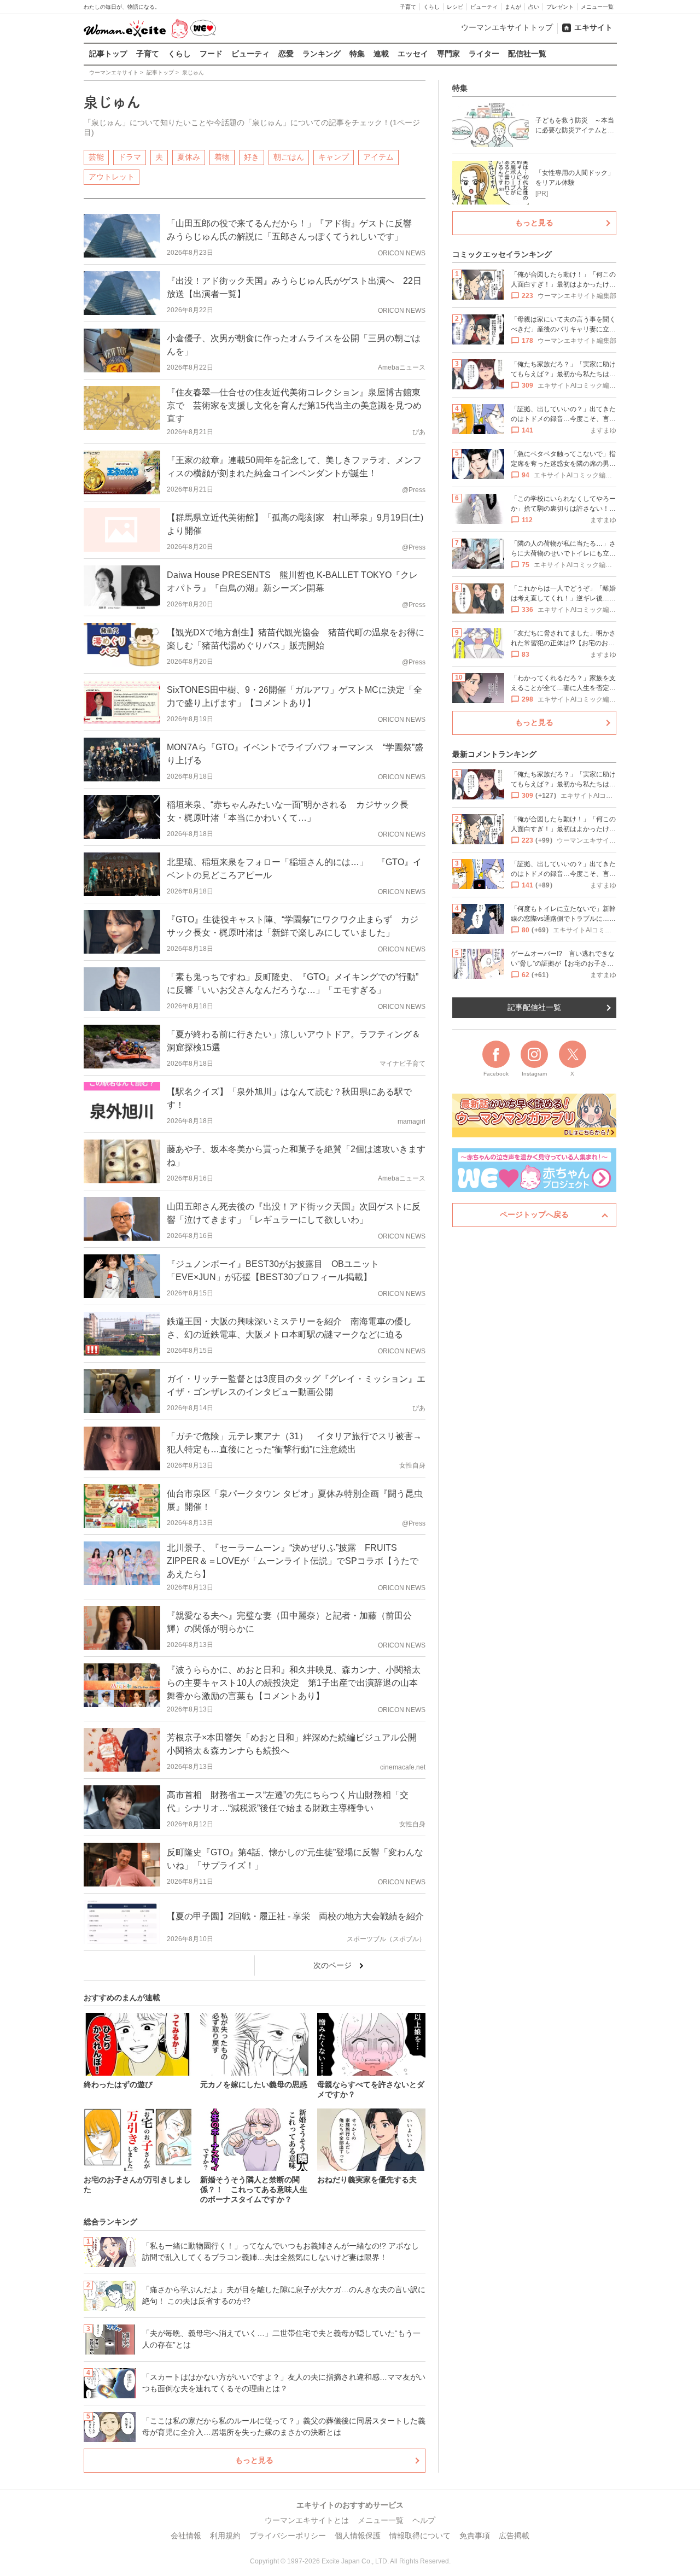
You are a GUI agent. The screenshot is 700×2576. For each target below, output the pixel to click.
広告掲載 (514, 2536)
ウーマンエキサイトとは (307, 2520)
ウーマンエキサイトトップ (507, 27)
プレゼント (560, 7)
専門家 (448, 54)
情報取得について (420, 2536)
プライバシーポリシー (288, 2536)
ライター (484, 54)
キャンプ (334, 157)
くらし (431, 7)
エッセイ (413, 54)
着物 (222, 157)
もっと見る (254, 2460)
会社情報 (186, 2536)
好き (252, 157)
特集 (357, 54)
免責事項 (475, 2536)
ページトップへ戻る (534, 1214)
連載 (381, 54)
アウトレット (112, 177)
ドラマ (130, 157)
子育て (408, 7)
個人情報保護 (358, 2536)
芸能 (96, 157)
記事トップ (108, 54)
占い (534, 7)
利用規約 (225, 2536)
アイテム (378, 157)
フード (211, 54)
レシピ (455, 7)
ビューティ (484, 7)
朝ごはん (289, 157)
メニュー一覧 (597, 7)
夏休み (189, 157)
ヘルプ (424, 2520)
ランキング (322, 54)
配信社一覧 (527, 54)
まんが (513, 7)
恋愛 (286, 54)
